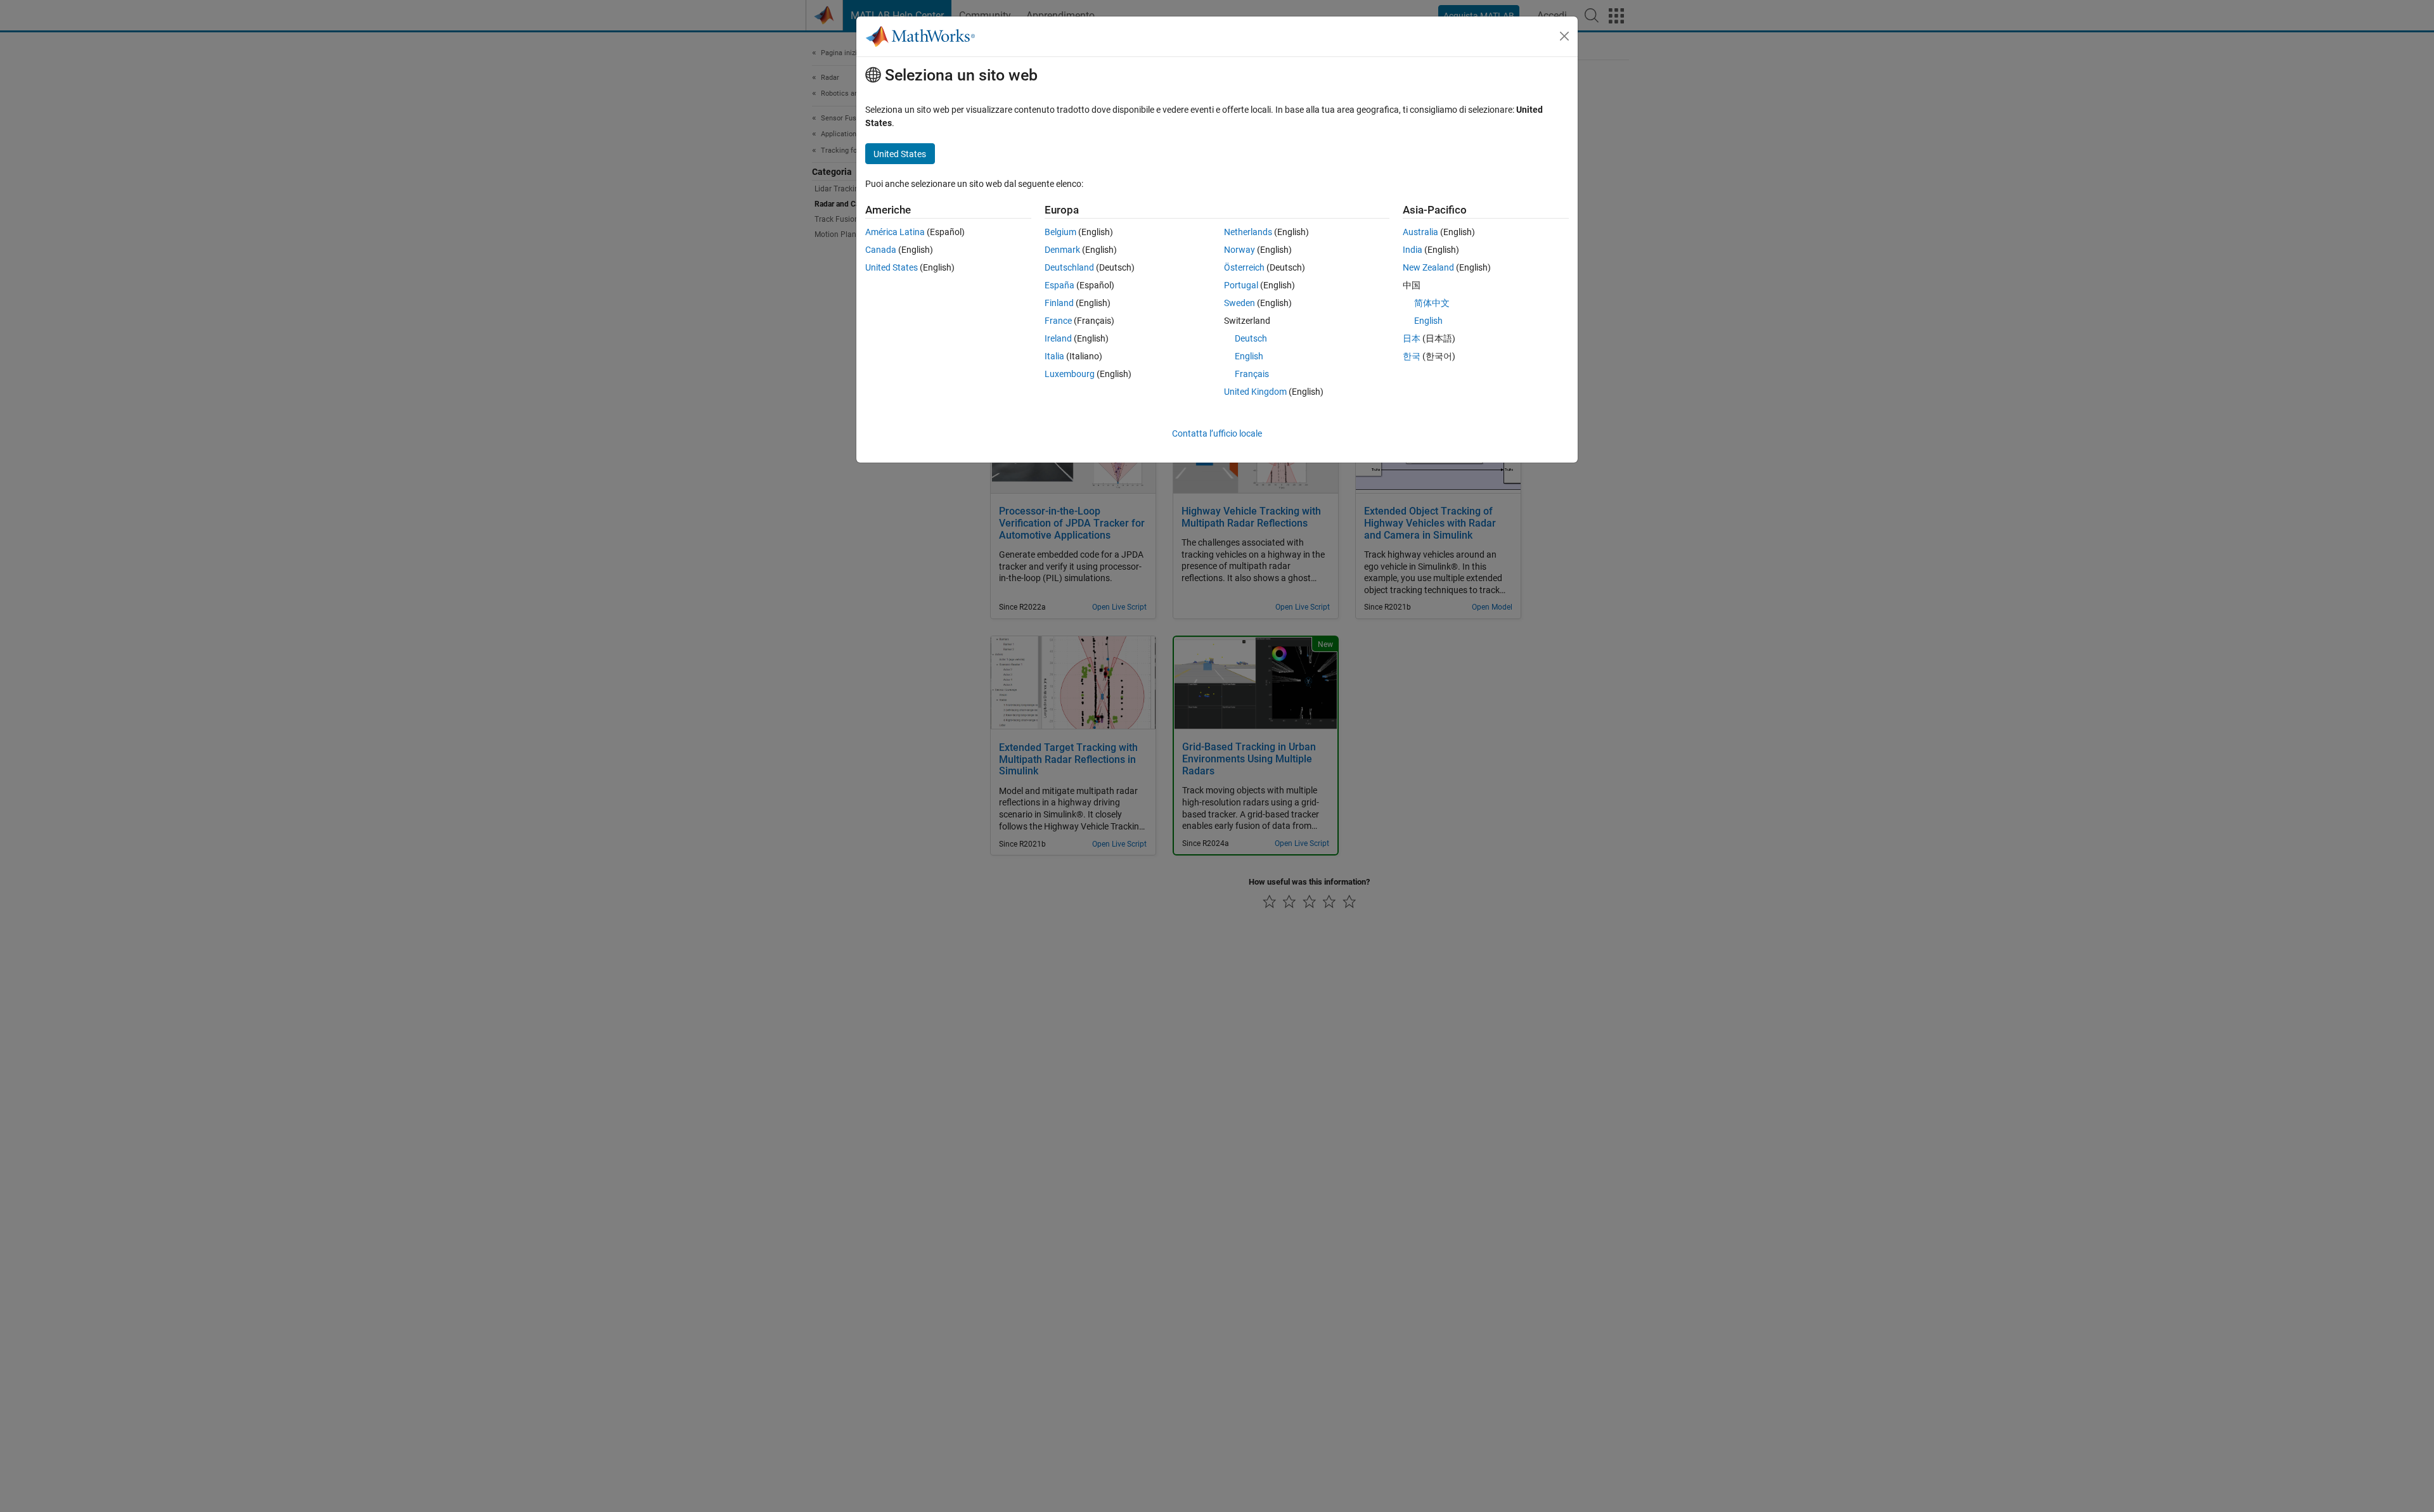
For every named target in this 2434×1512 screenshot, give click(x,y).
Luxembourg (1070, 374)
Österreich (1244, 267)
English (1249, 356)
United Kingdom (1255, 392)
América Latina (895, 232)
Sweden (1240, 303)
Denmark (1062, 250)
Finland (1059, 303)
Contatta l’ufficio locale (1217, 433)
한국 (1412, 356)
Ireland (1058, 338)
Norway (1240, 250)
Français (1252, 374)
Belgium (1060, 232)
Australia (1420, 232)
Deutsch (1251, 338)
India (1413, 250)
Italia (1054, 356)
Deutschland (1069, 267)
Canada (881, 250)
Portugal (1241, 285)
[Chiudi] (1564, 36)
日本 (1412, 338)
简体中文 (1432, 303)
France (1058, 321)
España (1059, 285)
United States (892, 267)
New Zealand (1428, 267)
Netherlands (1248, 232)
